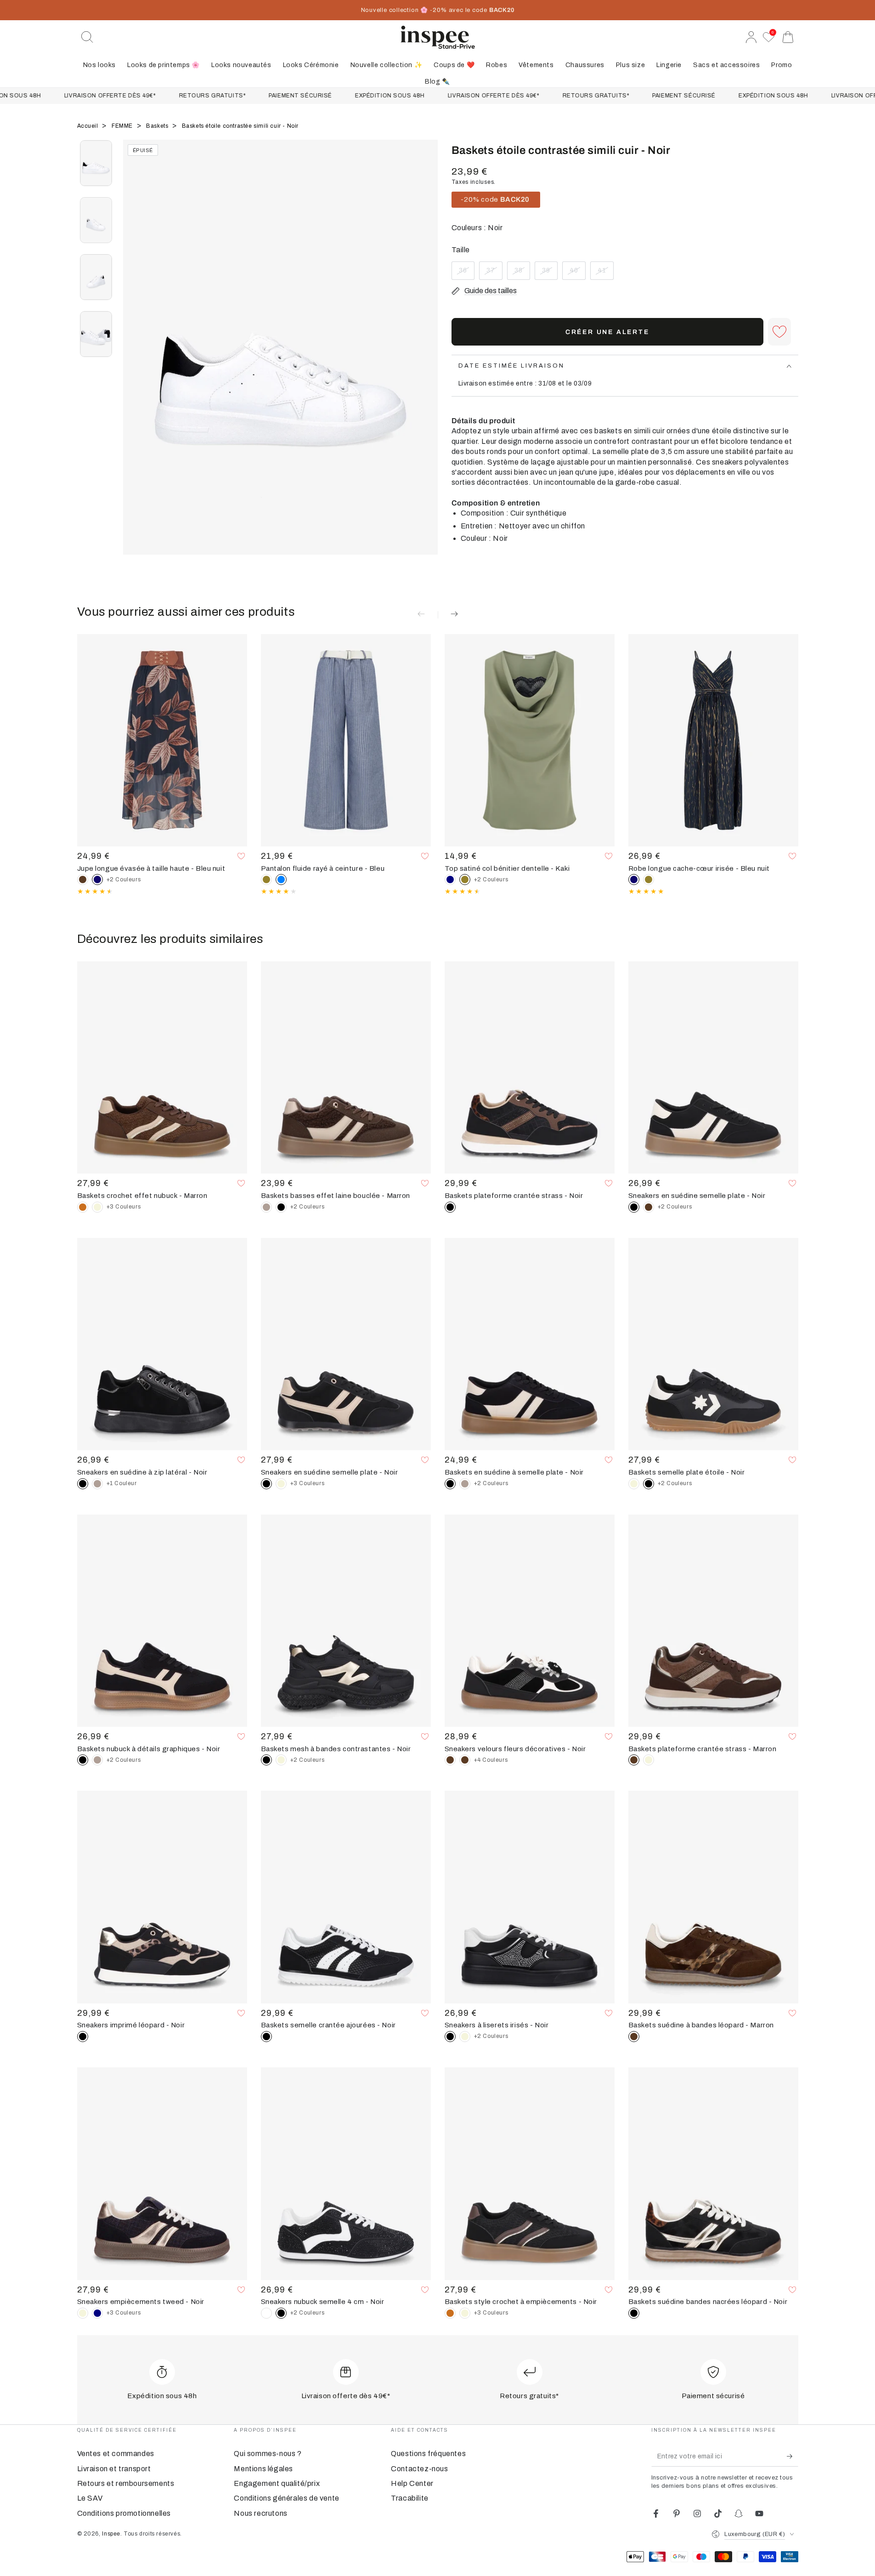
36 (466, 273)
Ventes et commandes (116, 2454)
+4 (491, 1760)
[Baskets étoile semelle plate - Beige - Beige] (634, 1484)
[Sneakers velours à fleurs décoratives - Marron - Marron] (450, 1760)
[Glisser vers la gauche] (135, 359)
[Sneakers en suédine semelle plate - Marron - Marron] (649, 1207)
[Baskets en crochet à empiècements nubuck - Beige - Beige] (97, 1207)
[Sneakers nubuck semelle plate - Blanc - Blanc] (266, 2313)
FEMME (123, 126)
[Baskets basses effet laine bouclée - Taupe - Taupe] (266, 1207)
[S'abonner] (793, 2456)
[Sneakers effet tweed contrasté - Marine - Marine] (97, 2313)
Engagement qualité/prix (277, 2483)
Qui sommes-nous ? (268, 2454)
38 (522, 273)
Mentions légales (263, 2469)
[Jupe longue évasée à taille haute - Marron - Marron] (83, 879)
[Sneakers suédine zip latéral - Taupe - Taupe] (97, 1484)
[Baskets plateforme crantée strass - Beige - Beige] (649, 1760)
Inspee (111, 2534)
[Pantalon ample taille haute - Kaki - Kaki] (266, 879)
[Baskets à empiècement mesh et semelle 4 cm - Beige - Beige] (281, 1760)
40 (577, 273)
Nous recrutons (260, 2513)
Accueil (89, 126)
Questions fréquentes (428, 2454)
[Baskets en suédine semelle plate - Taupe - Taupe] (465, 1484)
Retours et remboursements (126, 2483)
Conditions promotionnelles (124, 2513)
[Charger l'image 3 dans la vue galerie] (96, 277)
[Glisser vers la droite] (426, 359)
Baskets (158, 126)
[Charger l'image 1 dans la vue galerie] (96, 163)
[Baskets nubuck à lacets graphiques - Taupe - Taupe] (97, 1760)
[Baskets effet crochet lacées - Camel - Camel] (83, 1207)
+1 (122, 1483)
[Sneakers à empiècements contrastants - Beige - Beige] (281, 1484)
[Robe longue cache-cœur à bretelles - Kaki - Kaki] (649, 879)
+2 (124, 879)
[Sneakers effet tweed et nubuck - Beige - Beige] (83, 2313)
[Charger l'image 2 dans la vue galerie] (96, 220)
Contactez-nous (419, 2469)
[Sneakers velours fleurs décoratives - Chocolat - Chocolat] (465, 1760)
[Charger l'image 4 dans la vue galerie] (96, 334)
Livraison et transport (114, 2469)
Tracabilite (410, 2498)
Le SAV (90, 2498)
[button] (87, 37)
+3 (124, 1207)
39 (550, 273)
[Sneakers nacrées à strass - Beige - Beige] (465, 2037)
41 (605, 273)
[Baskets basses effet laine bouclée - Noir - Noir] (281, 1207)
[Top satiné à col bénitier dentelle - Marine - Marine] (450, 879)
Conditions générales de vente (286, 2498)
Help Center (412, 2483)
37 (494, 273)
